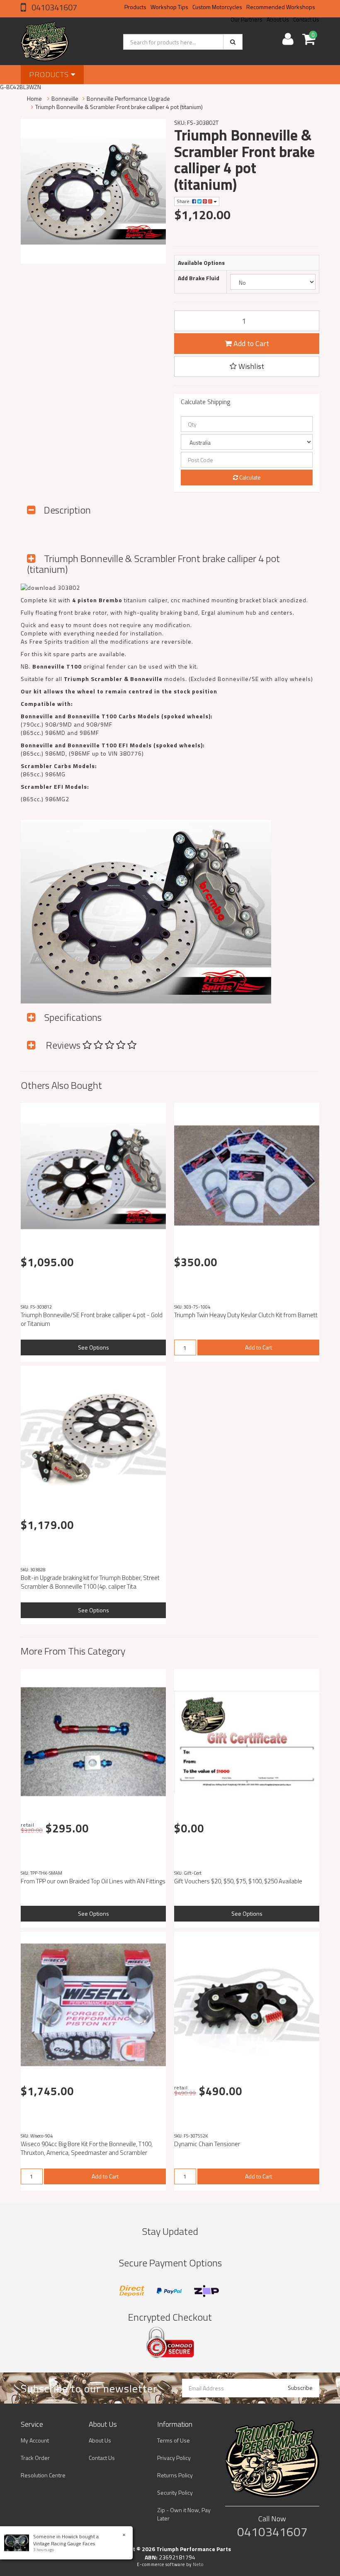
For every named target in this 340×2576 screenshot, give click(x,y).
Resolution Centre (43, 2475)
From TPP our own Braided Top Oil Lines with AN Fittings (93, 1881)
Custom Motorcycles (217, 7)
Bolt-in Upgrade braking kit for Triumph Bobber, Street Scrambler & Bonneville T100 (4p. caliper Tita (90, 1582)
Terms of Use (174, 2440)
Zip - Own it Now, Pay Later (184, 2514)
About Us (100, 2440)
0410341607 (53, 7)
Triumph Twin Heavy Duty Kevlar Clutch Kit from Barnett (246, 1315)
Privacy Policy (174, 2458)
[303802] (50, 587)
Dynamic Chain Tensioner (207, 2144)
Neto (198, 2564)
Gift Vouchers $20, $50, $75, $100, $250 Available (238, 1881)
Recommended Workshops (281, 7)
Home (34, 98)
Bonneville (65, 98)
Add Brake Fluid (199, 278)
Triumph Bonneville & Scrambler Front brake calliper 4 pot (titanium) (119, 107)
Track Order (35, 2458)
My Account (35, 2440)
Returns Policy (175, 2475)
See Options (93, 1347)
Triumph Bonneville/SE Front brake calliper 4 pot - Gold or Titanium (92, 1319)
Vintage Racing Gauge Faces (64, 2543)
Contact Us (102, 2458)
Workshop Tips (169, 7)
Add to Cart (250, 343)
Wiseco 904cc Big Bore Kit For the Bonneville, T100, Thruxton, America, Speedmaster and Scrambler (87, 2148)
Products (135, 7)
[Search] (233, 42)
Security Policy (175, 2492)
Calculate (249, 477)
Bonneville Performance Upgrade (128, 98)
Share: (184, 201)
